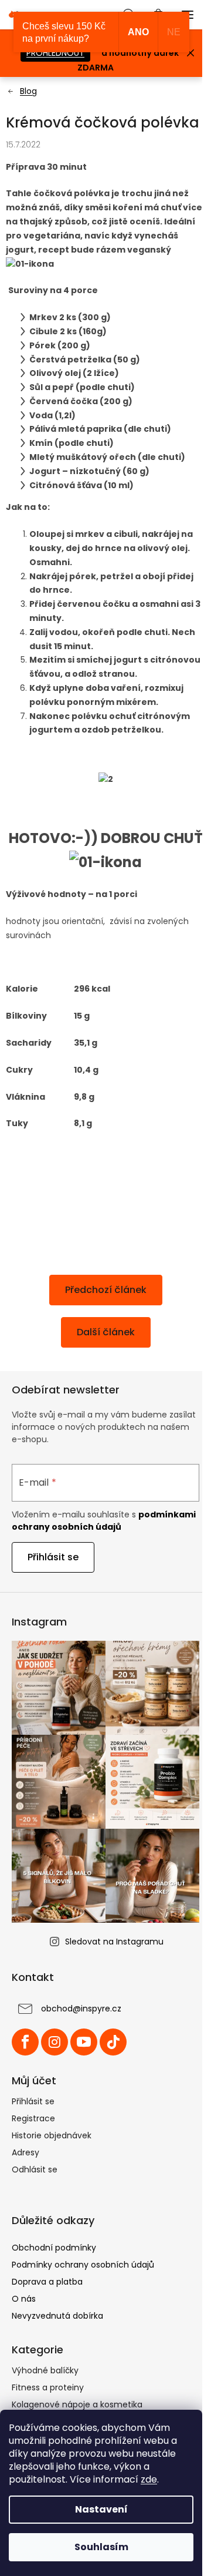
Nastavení (101, 2509)
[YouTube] (84, 2042)
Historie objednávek (52, 2135)
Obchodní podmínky (54, 2248)
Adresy (25, 2152)
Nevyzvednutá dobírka (57, 2316)
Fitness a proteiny (48, 2387)
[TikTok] (113, 2042)
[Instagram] (55, 2042)
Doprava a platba (47, 2282)
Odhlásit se (35, 2169)
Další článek (106, 1332)
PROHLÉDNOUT (55, 53)
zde (149, 2479)
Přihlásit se (53, 1557)
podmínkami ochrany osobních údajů (104, 1520)
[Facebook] (25, 2042)
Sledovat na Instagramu (114, 1942)
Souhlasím (101, 2547)
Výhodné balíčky (45, 2370)
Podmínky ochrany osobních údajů (83, 2265)
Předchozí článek (106, 1290)
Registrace (33, 2118)
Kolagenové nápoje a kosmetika (77, 2404)
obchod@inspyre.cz (81, 2009)
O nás (24, 2299)
